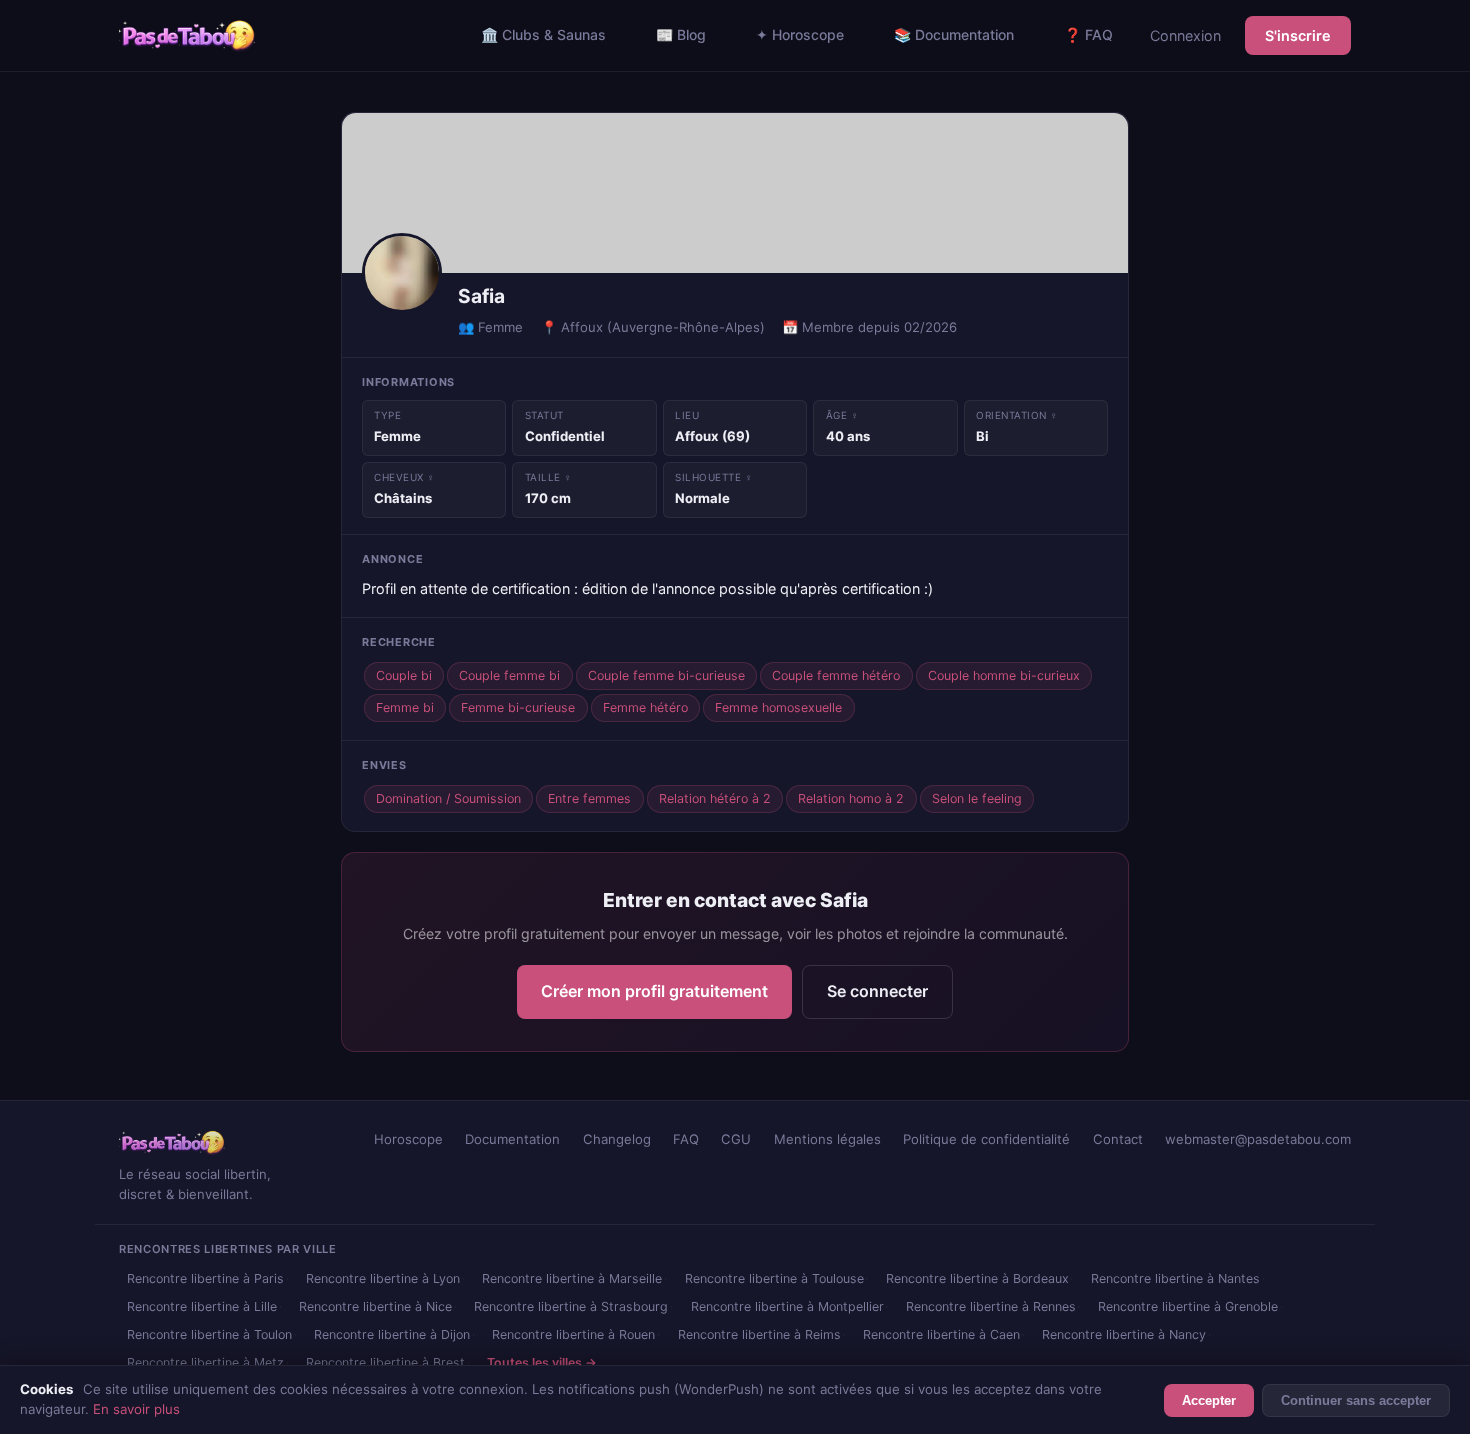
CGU (736, 1139)
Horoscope (408, 1139)
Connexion (1185, 35)
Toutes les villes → (542, 1362)
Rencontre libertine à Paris (205, 1278)
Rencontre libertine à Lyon (383, 1278)
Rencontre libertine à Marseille (572, 1278)
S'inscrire (1298, 35)
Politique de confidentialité (986, 1139)
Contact (1118, 1139)
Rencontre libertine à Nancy (1124, 1334)
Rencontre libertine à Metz (205, 1362)
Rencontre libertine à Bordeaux (977, 1278)
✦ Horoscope (800, 34)
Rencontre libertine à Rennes (991, 1306)
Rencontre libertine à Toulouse (774, 1278)
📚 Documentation (954, 34)
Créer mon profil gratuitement (654, 991)
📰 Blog (681, 34)
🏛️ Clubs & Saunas (543, 34)
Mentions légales (827, 1139)
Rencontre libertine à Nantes (1175, 1278)
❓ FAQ (1088, 34)
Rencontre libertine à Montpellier (787, 1306)
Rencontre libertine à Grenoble (1188, 1306)
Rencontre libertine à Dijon (392, 1334)
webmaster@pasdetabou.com (1258, 1139)
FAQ (686, 1139)
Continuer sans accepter (1356, 1400)
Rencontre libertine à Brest (385, 1362)
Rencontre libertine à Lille (202, 1306)
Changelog (617, 1139)
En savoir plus (136, 1409)
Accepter (1209, 1400)
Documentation (512, 1139)
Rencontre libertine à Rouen (573, 1334)
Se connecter (877, 991)
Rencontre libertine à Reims (759, 1334)
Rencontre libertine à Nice (375, 1306)
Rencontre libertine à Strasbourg (571, 1306)
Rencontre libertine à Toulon (209, 1334)
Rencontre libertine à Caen (941, 1334)
